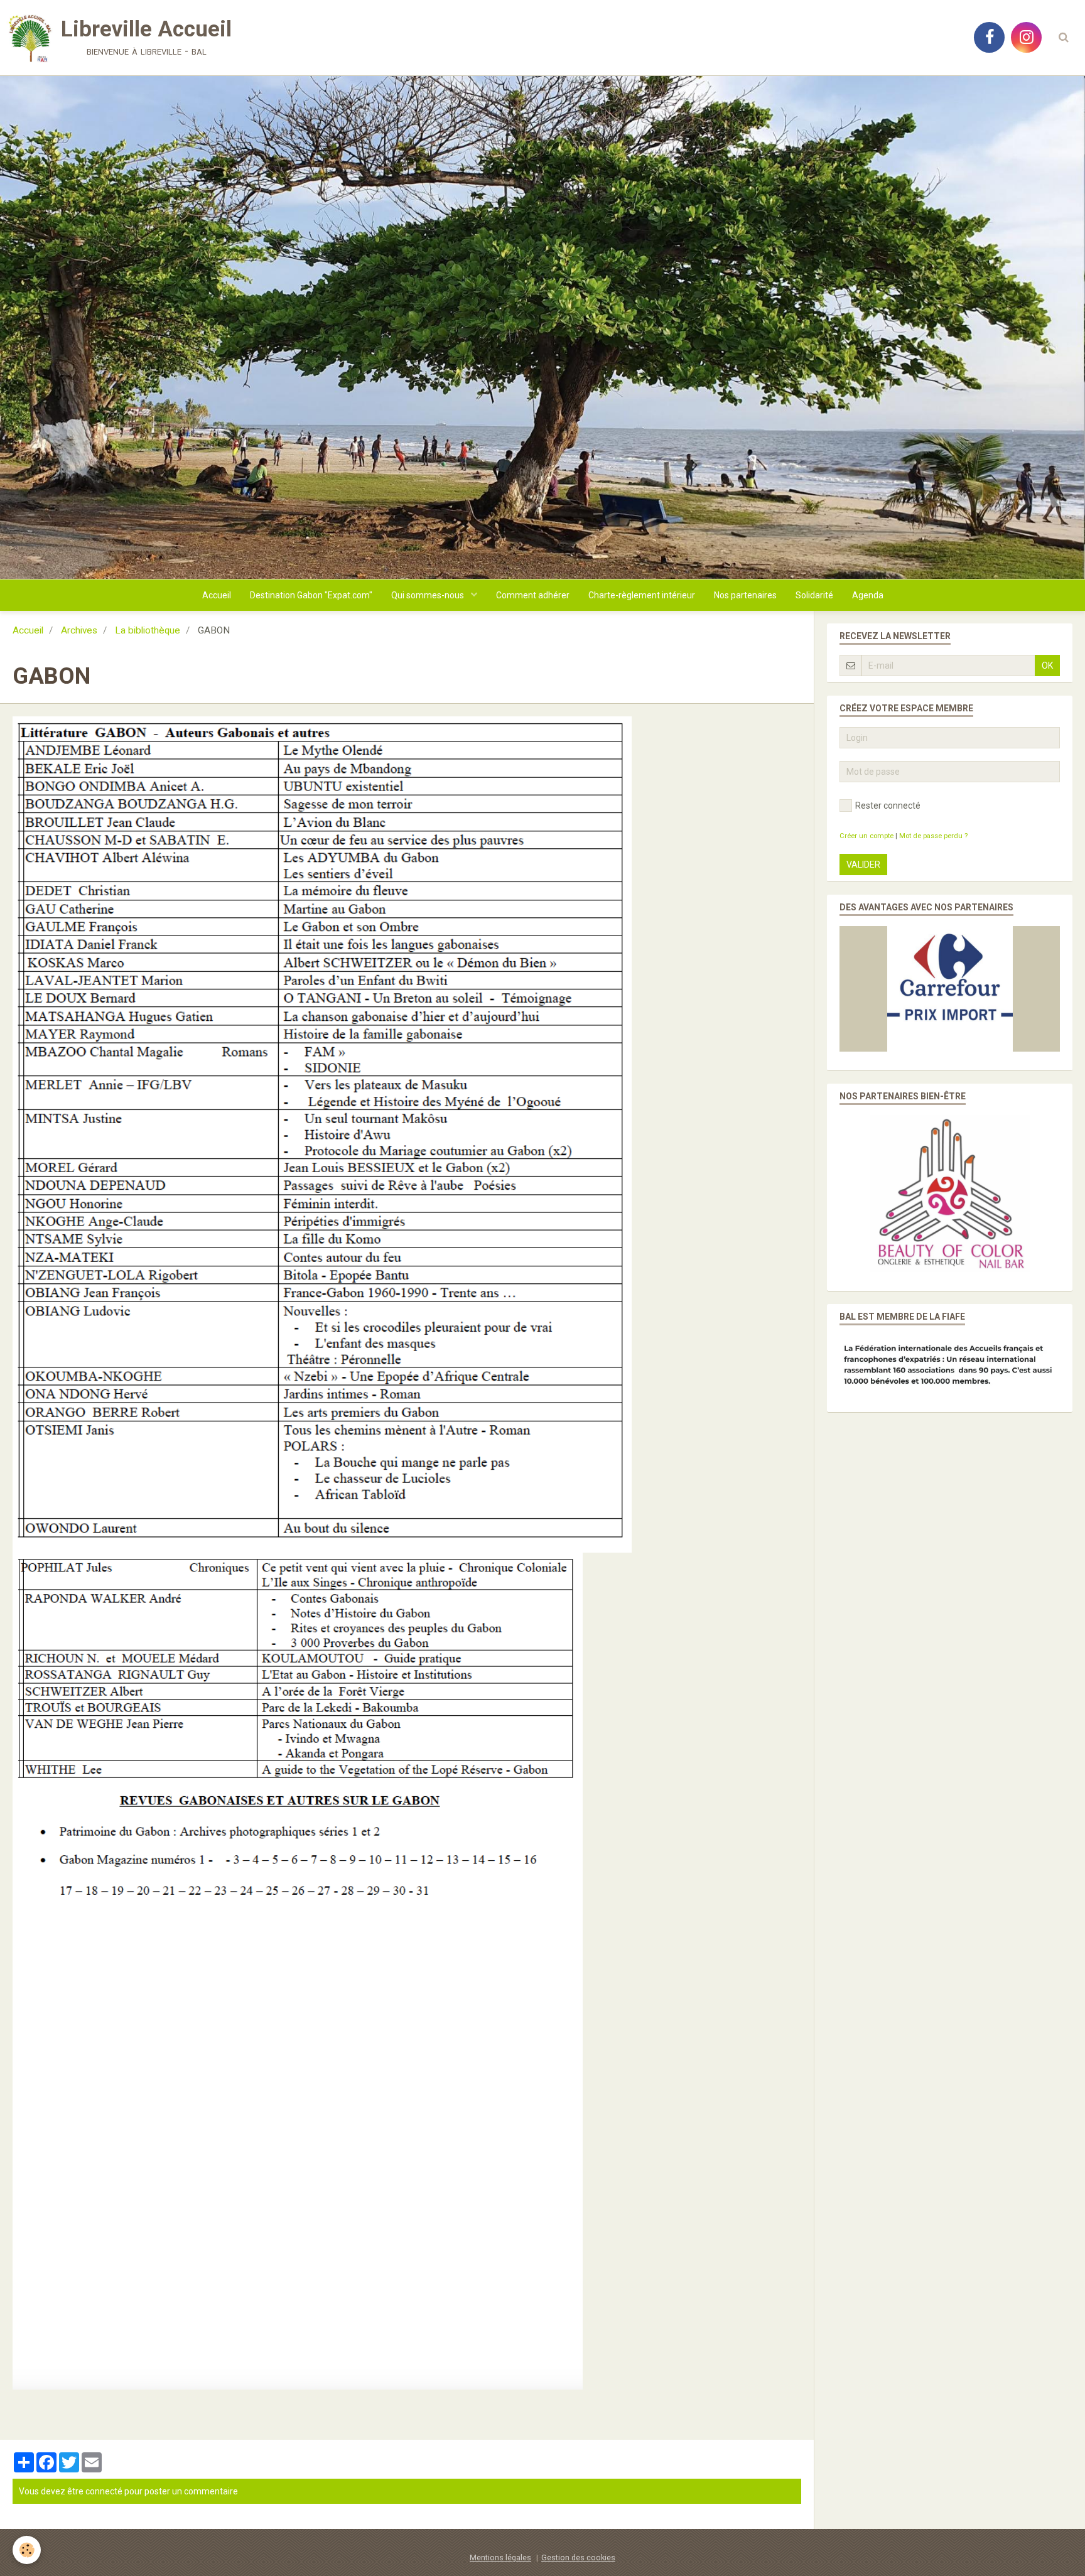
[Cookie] (27, 2550)
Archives (79, 630)
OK (1047, 666)
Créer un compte (866, 836)
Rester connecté (888, 806)
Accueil (217, 595)
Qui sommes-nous (429, 595)
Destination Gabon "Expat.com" (311, 595)
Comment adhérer (533, 595)
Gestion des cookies (578, 2557)
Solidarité (814, 595)
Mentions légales (500, 2557)
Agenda (868, 595)
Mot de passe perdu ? (933, 836)
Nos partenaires (745, 595)
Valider (863, 865)
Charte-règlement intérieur (642, 595)
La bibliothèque (148, 630)
